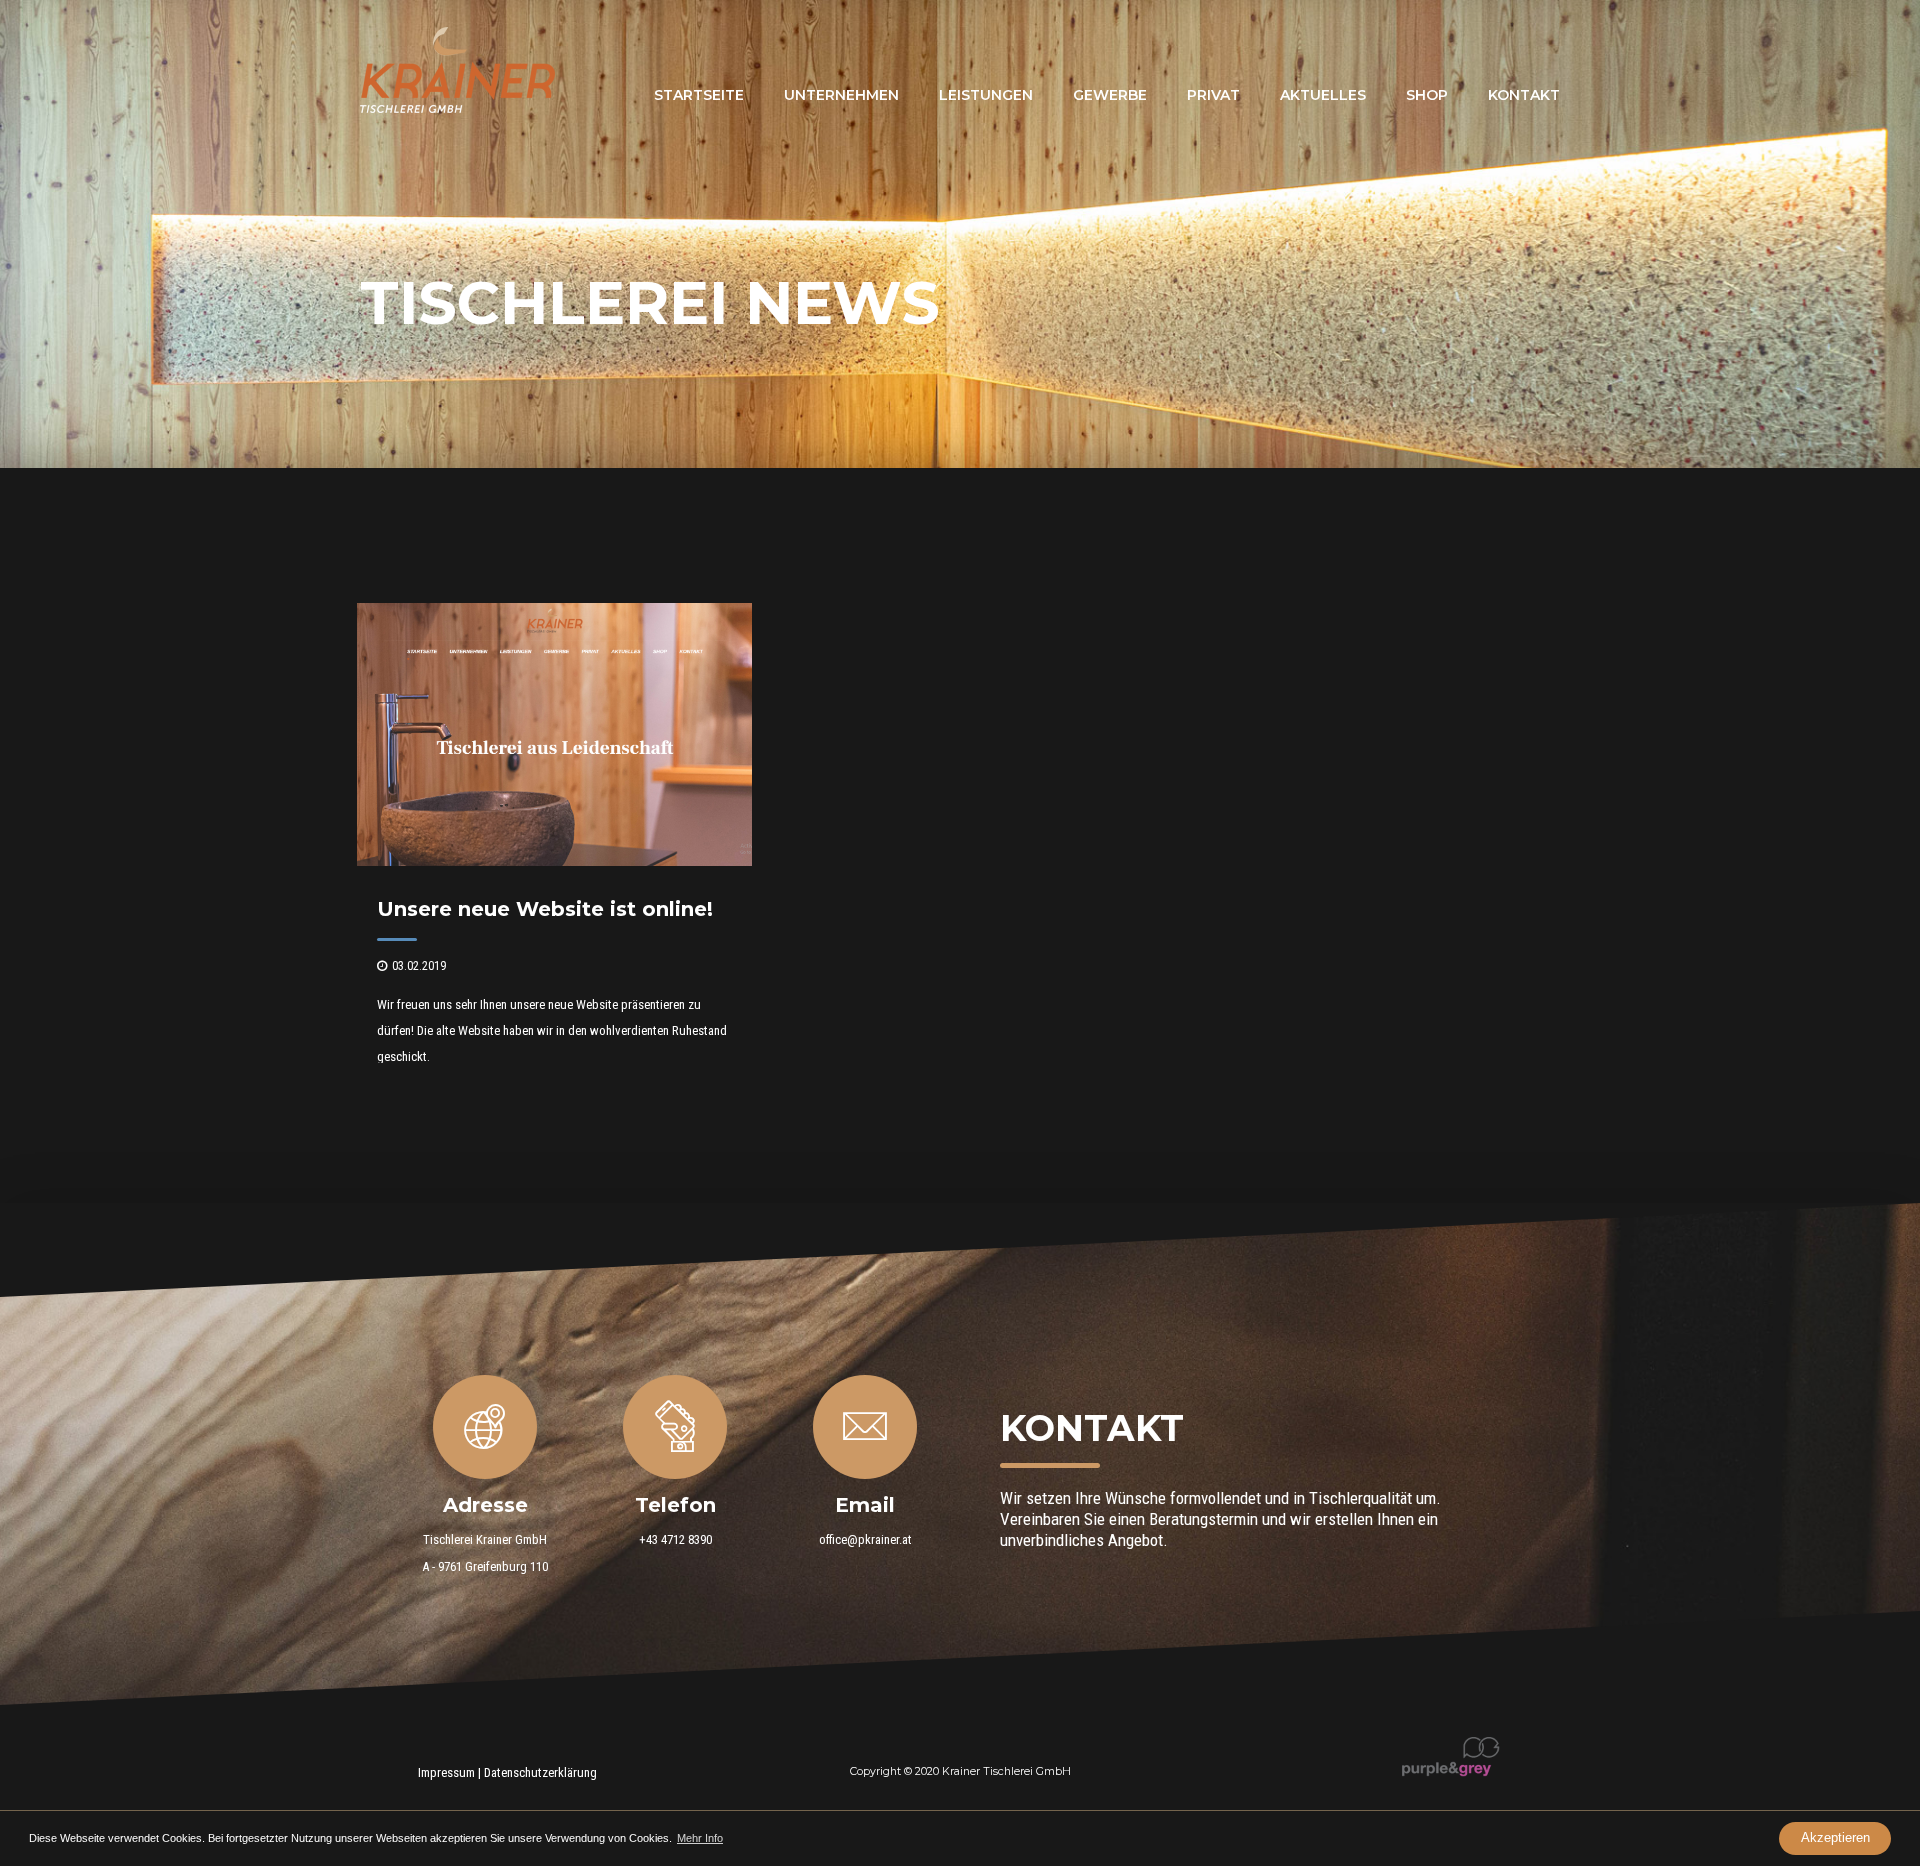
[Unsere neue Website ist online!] (554, 861)
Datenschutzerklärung (540, 1772)
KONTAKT (1524, 95)
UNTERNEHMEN (841, 95)
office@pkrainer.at (865, 1539)
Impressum (446, 1772)
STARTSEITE (699, 95)
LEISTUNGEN (986, 95)
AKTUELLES (1323, 95)
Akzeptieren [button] (1835, 1837)
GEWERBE (1110, 95)
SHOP (1427, 95)
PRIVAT (1213, 95)
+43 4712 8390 (675, 1539)
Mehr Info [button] (700, 1838)
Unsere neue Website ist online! (545, 909)
